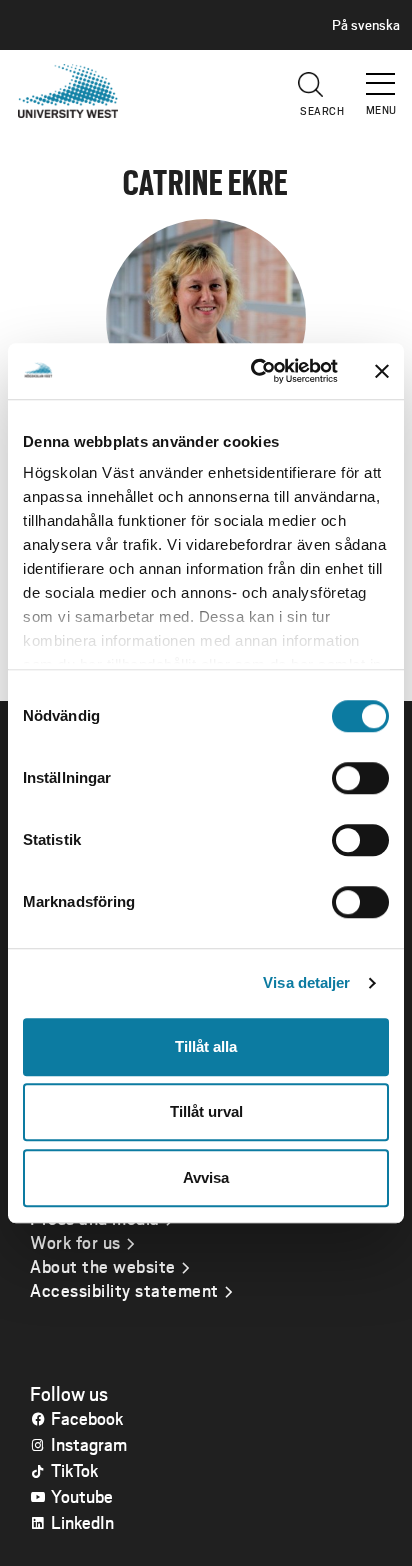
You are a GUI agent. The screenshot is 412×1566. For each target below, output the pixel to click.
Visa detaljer (306, 982)
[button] (382, 75)
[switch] (360, 778)
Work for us (75, 1242)
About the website (103, 1266)
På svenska (366, 25)
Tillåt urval (206, 1111)
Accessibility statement (124, 1290)
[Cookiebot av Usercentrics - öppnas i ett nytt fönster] (255, 371)
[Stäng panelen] (382, 371)
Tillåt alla (206, 1046)
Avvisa (206, 1177)
